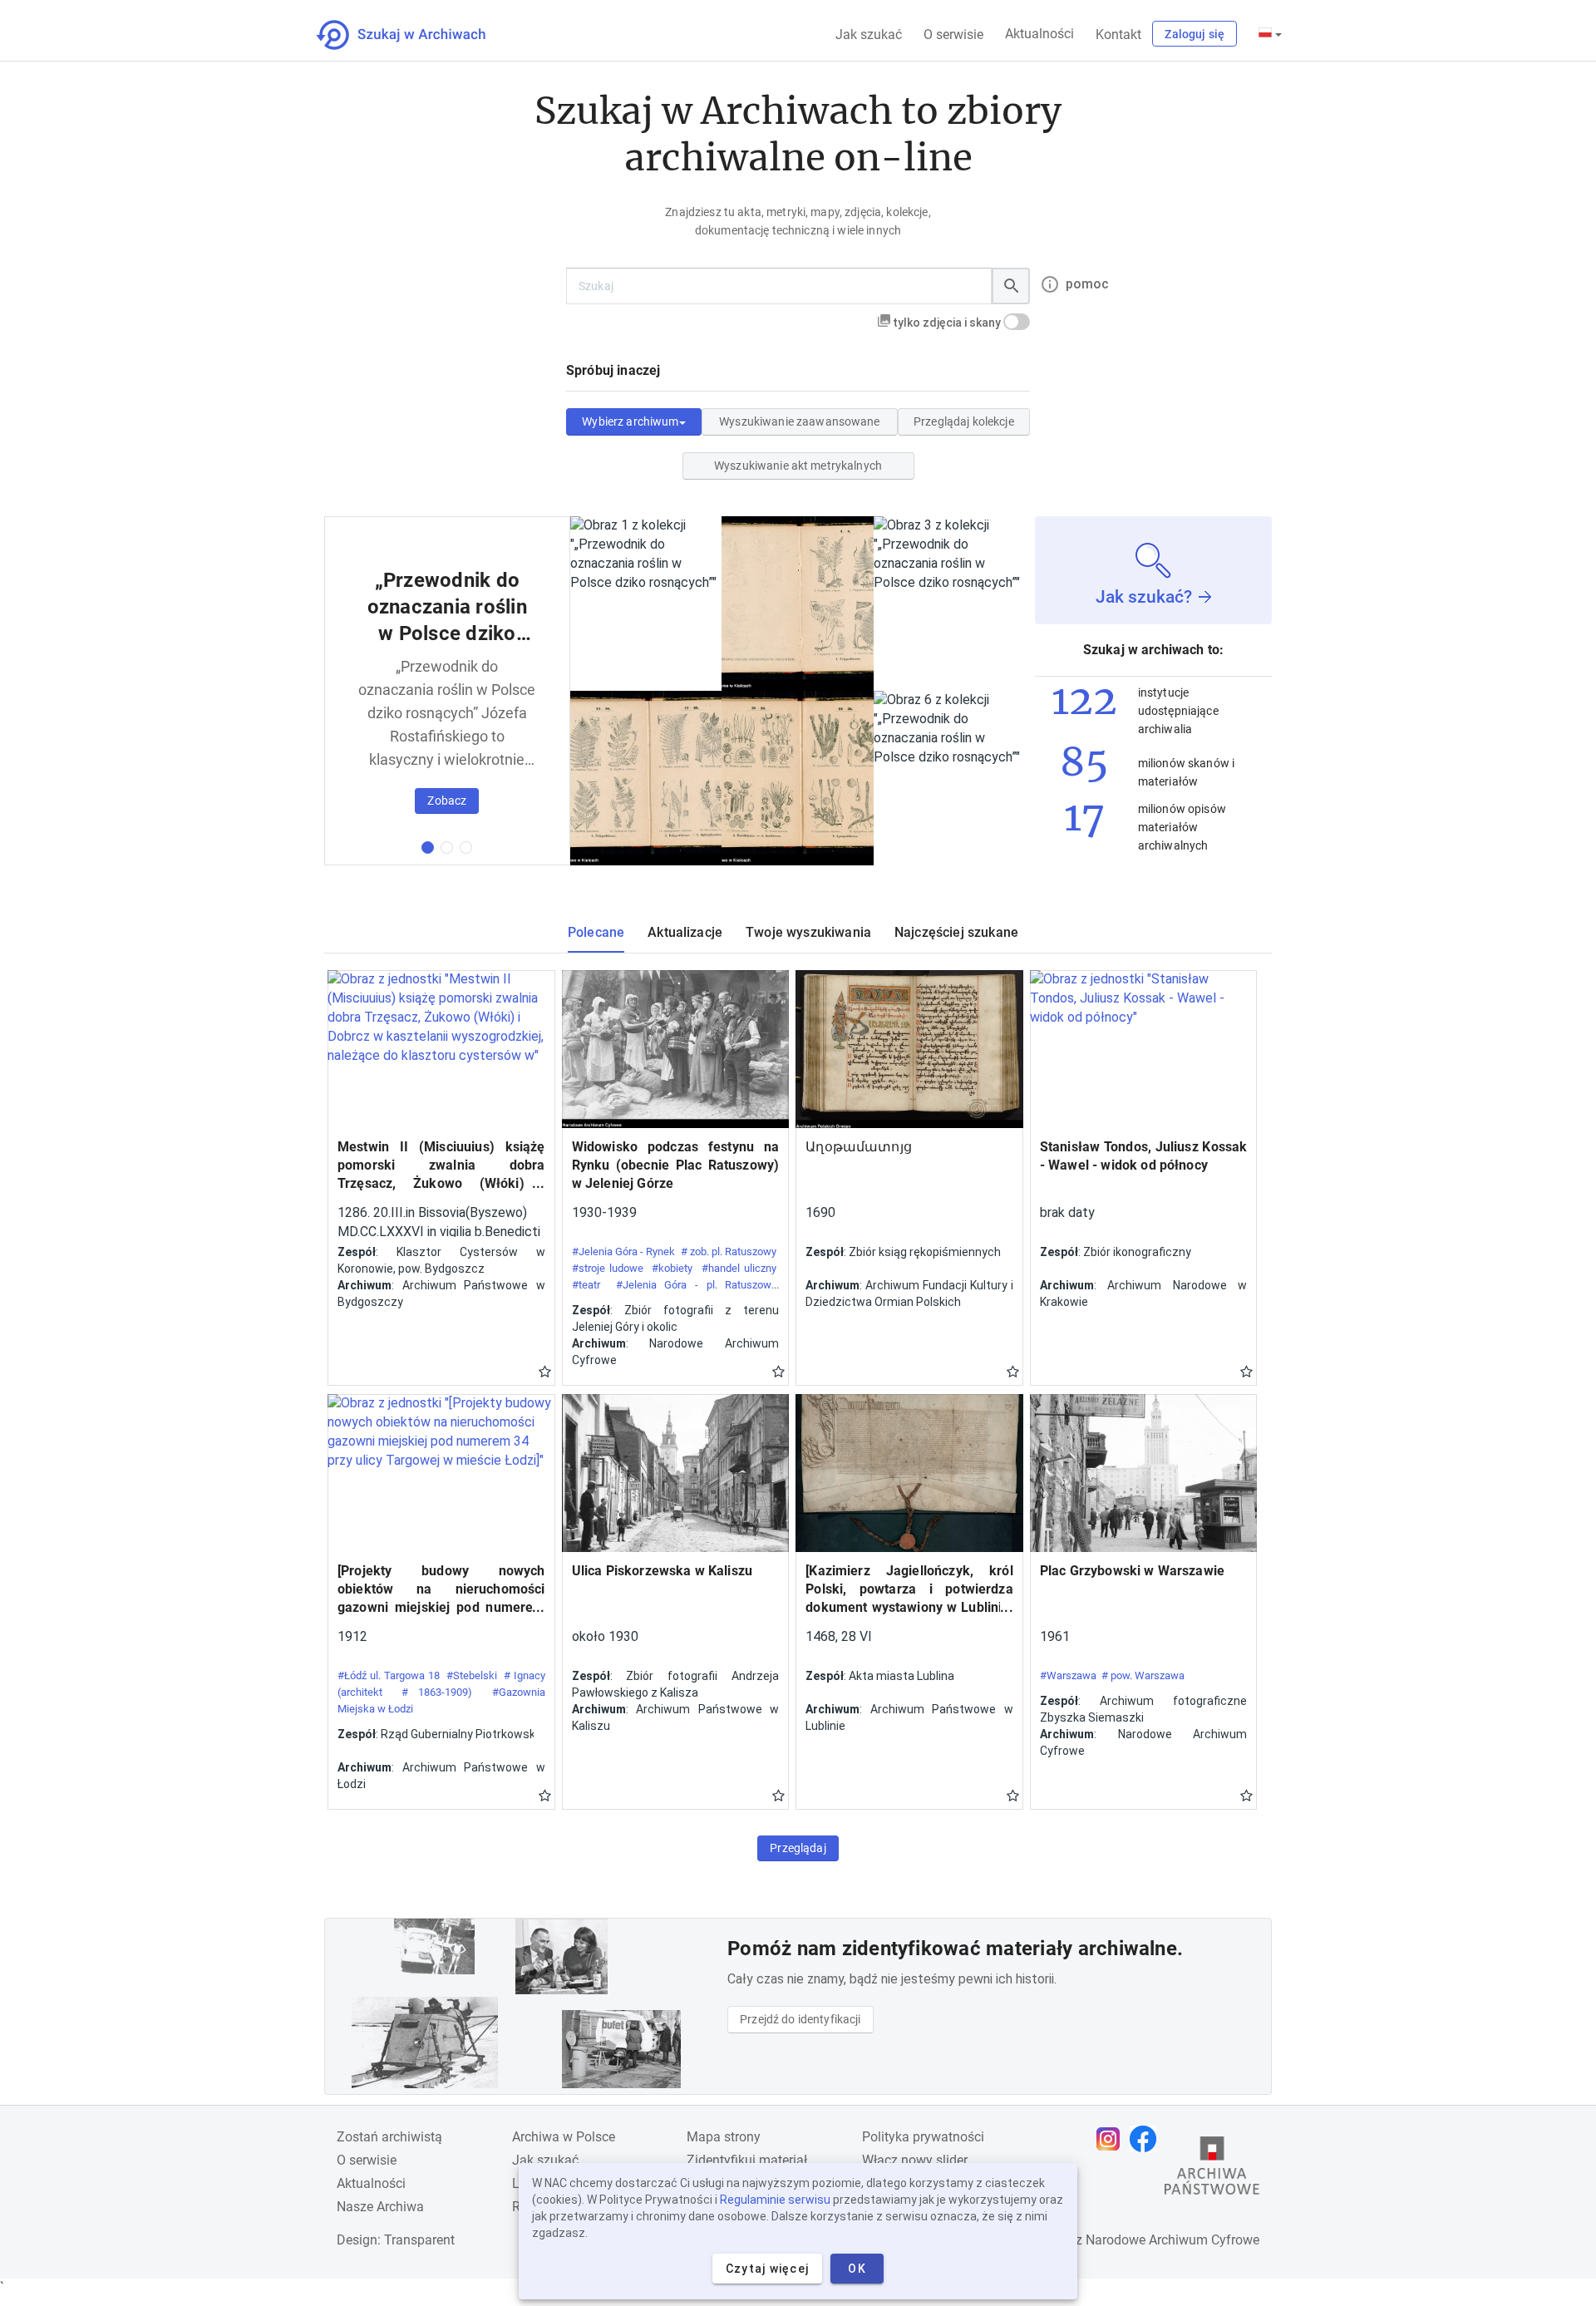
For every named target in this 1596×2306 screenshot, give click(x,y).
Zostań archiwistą (389, 2137)
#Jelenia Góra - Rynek (624, 1252)
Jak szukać (869, 34)
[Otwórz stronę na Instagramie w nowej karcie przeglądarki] (1112, 2139)
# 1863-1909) (437, 1692)
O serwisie (953, 34)
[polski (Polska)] (1270, 34)
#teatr (586, 1285)
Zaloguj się (1195, 34)
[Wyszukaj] (1011, 286)
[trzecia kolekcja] (466, 848)
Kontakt (1118, 34)
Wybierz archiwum (630, 421)
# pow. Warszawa (1143, 1675)
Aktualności (1039, 34)
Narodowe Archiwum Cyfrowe (1172, 2240)
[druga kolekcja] (447, 848)
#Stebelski (472, 1675)
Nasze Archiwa (380, 2207)
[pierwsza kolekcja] (428, 848)
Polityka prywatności (923, 2137)
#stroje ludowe (608, 1268)
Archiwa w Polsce (564, 2137)
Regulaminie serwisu (775, 2200)
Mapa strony (724, 2137)
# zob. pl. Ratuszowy (729, 1252)
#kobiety (672, 1268)
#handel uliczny (739, 1268)
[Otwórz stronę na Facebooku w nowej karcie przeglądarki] (1147, 2139)
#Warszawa (1068, 1675)
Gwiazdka (545, 1371)
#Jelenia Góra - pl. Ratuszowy (696, 1285)
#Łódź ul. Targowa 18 (389, 1675)
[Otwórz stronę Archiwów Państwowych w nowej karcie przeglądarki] (1212, 2170)
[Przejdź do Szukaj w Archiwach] (416, 35)
